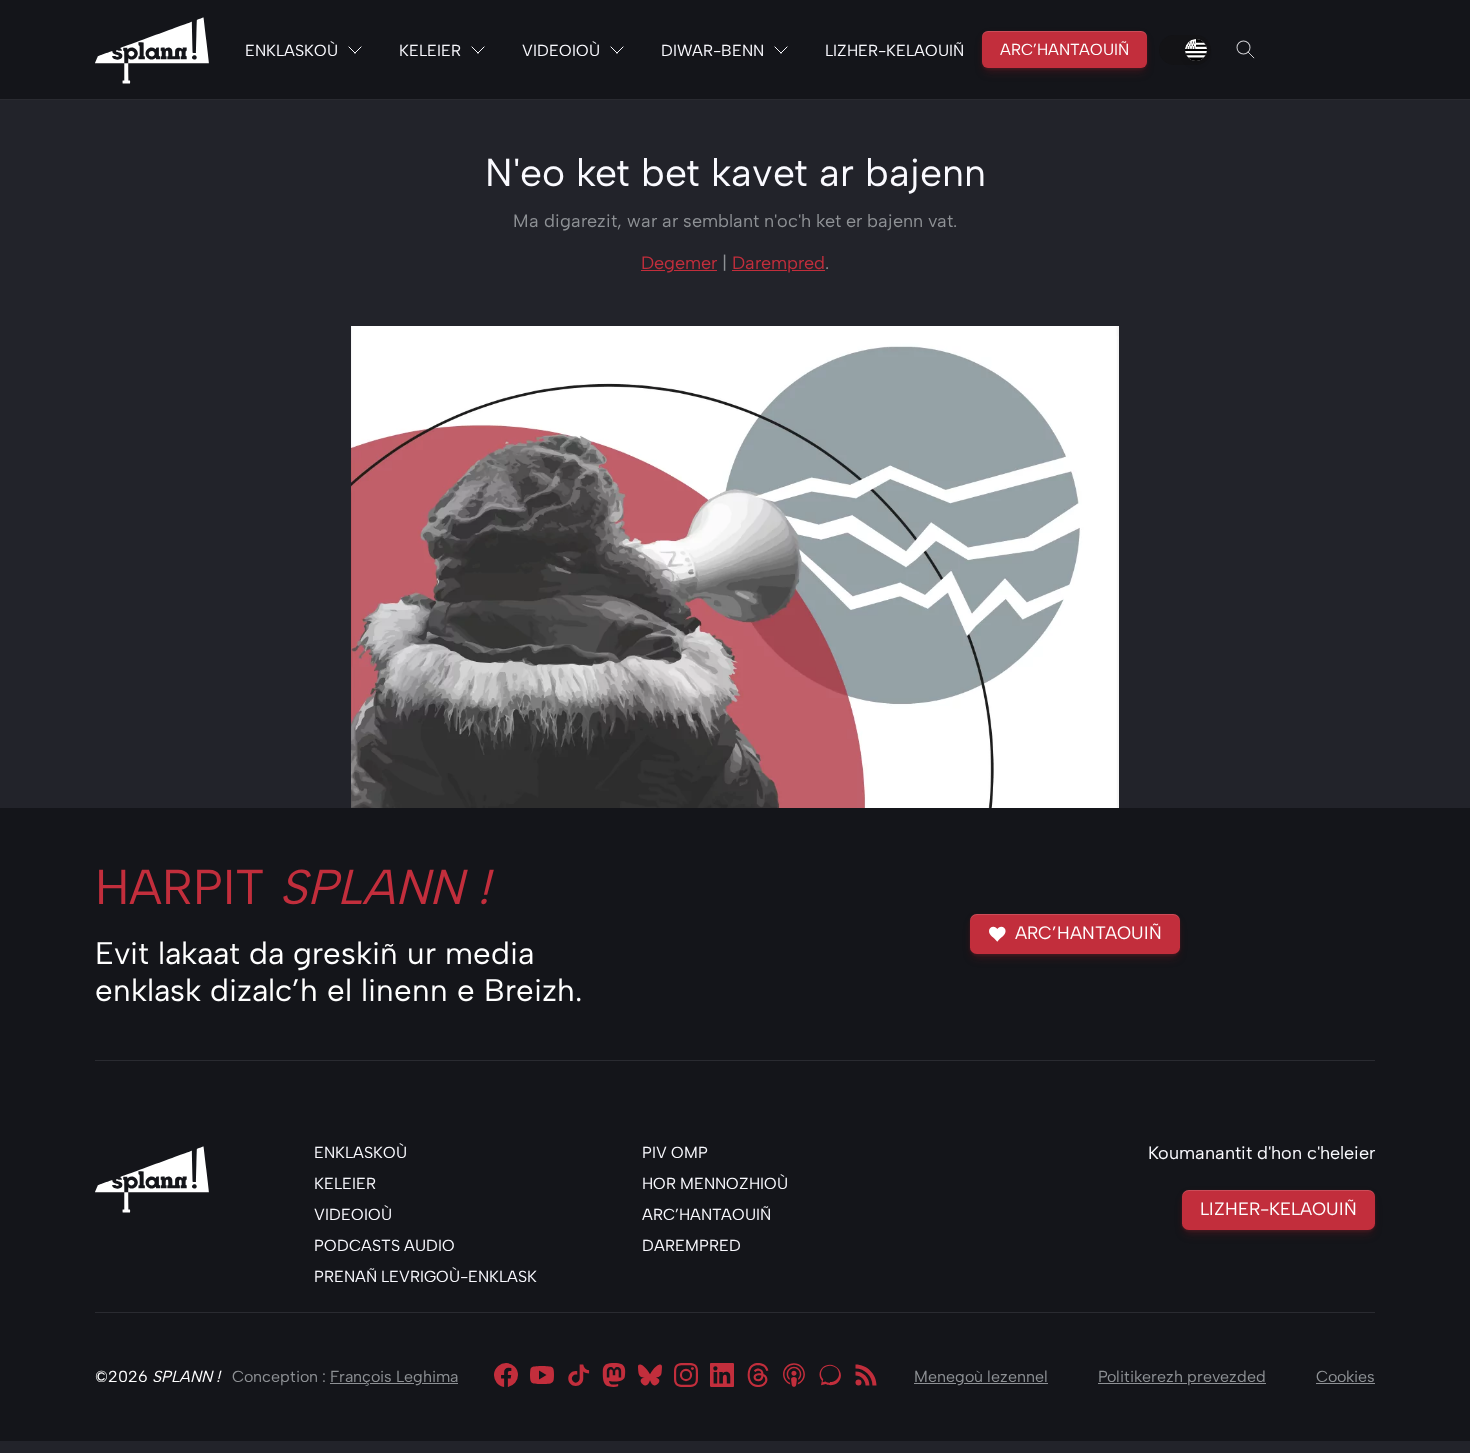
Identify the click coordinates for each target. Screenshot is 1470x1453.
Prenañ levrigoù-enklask (425, 1276)
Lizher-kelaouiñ (894, 50)
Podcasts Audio (384, 1245)
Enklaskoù (291, 50)
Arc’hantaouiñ (1064, 49)
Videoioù (561, 50)
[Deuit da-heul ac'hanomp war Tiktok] (578, 1377)
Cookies (1345, 1376)
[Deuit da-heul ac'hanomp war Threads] (758, 1377)
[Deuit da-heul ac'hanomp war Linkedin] (722, 1377)
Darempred (778, 263)
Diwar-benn (712, 50)
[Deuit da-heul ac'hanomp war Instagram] (686, 1377)
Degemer (679, 263)
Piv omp (675, 1152)
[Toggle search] (1246, 50)
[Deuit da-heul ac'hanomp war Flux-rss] (866, 1377)
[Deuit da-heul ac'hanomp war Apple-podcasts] (794, 1377)
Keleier (430, 50)
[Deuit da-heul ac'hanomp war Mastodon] (614, 1377)
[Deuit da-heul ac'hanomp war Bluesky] (650, 1377)
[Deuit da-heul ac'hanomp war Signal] (830, 1377)
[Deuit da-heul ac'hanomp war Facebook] (506, 1377)
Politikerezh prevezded (1182, 1376)
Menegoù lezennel (981, 1376)
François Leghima (394, 1376)
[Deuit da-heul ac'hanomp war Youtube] (542, 1377)
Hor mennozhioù (715, 1183)
